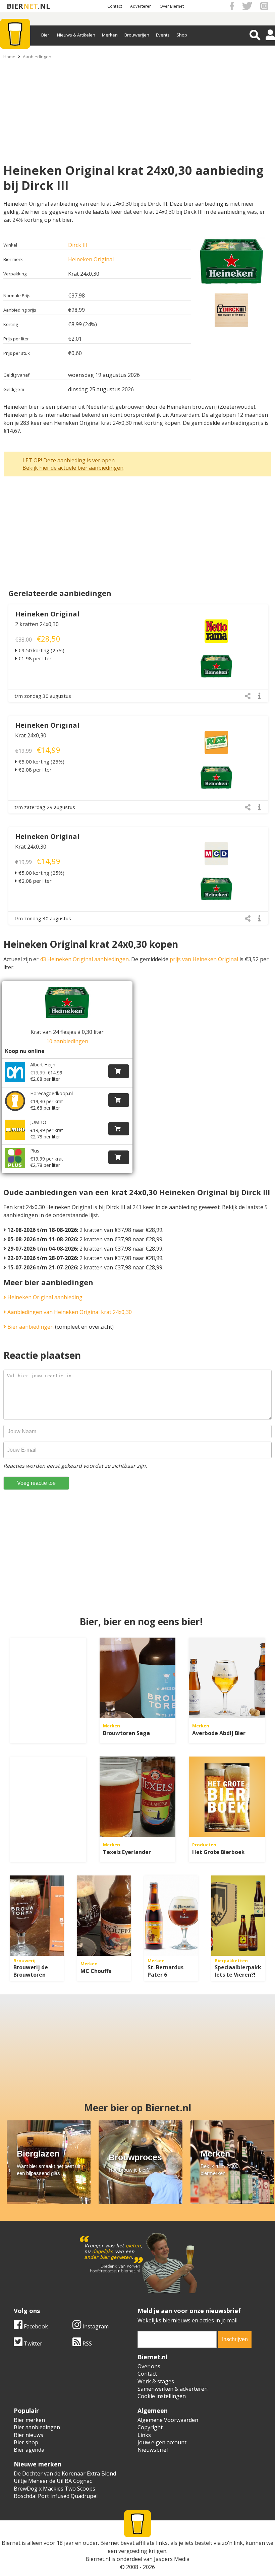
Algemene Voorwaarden (168, 2420)
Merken (110, 35)
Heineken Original (91, 259)
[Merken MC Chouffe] (104, 1916)
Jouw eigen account (162, 2442)
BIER (15, 6)
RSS (87, 2343)
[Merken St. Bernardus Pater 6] (171, 1916)
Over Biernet (172, 6)
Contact (115, 6)
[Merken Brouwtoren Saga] (138, 1678)
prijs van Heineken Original (204, 959)
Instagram (95, 2326)
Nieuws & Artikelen (76, 35)
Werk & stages (156, 2381)
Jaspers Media (172, 2559)
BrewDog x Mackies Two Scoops (54, 2489)
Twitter (32, 2343)
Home (9, 57)
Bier (45, 35)
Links (144, 2435)
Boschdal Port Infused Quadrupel (56, 2496)
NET (31, 6)
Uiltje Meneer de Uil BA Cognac (53, 2481)
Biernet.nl (98, 2559)
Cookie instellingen (162, 2396)
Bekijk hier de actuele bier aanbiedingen (73, 468)
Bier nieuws (29, 2435)
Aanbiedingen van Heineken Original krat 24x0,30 (69, 1312)
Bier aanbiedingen (30, 1327)
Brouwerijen (137, 35)
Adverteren (141, 6)
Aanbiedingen (37, 57)
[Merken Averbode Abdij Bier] (227, 1678)
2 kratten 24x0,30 (37, 624)
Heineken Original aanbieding (44, 1297)
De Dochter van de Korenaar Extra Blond (65, 2473)
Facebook (35, 2326)
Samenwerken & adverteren (173, 2389)
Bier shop (26, 2442)
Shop (182, 35)
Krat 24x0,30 (31, 735)
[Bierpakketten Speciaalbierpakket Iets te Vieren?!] (238, 1916)
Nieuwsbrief (153, 2450)
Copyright (150, 2427)
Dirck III (78, 245)
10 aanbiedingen (67, 1041)
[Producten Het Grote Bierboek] (227, 1797)
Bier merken (29, 2420)
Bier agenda (29, 2450)
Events (163, 35)
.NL (44, 6)
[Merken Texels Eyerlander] (138, 1797)
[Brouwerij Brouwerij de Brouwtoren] (37, 1916)
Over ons (149, 2366)
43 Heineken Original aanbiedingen (84, 959)
